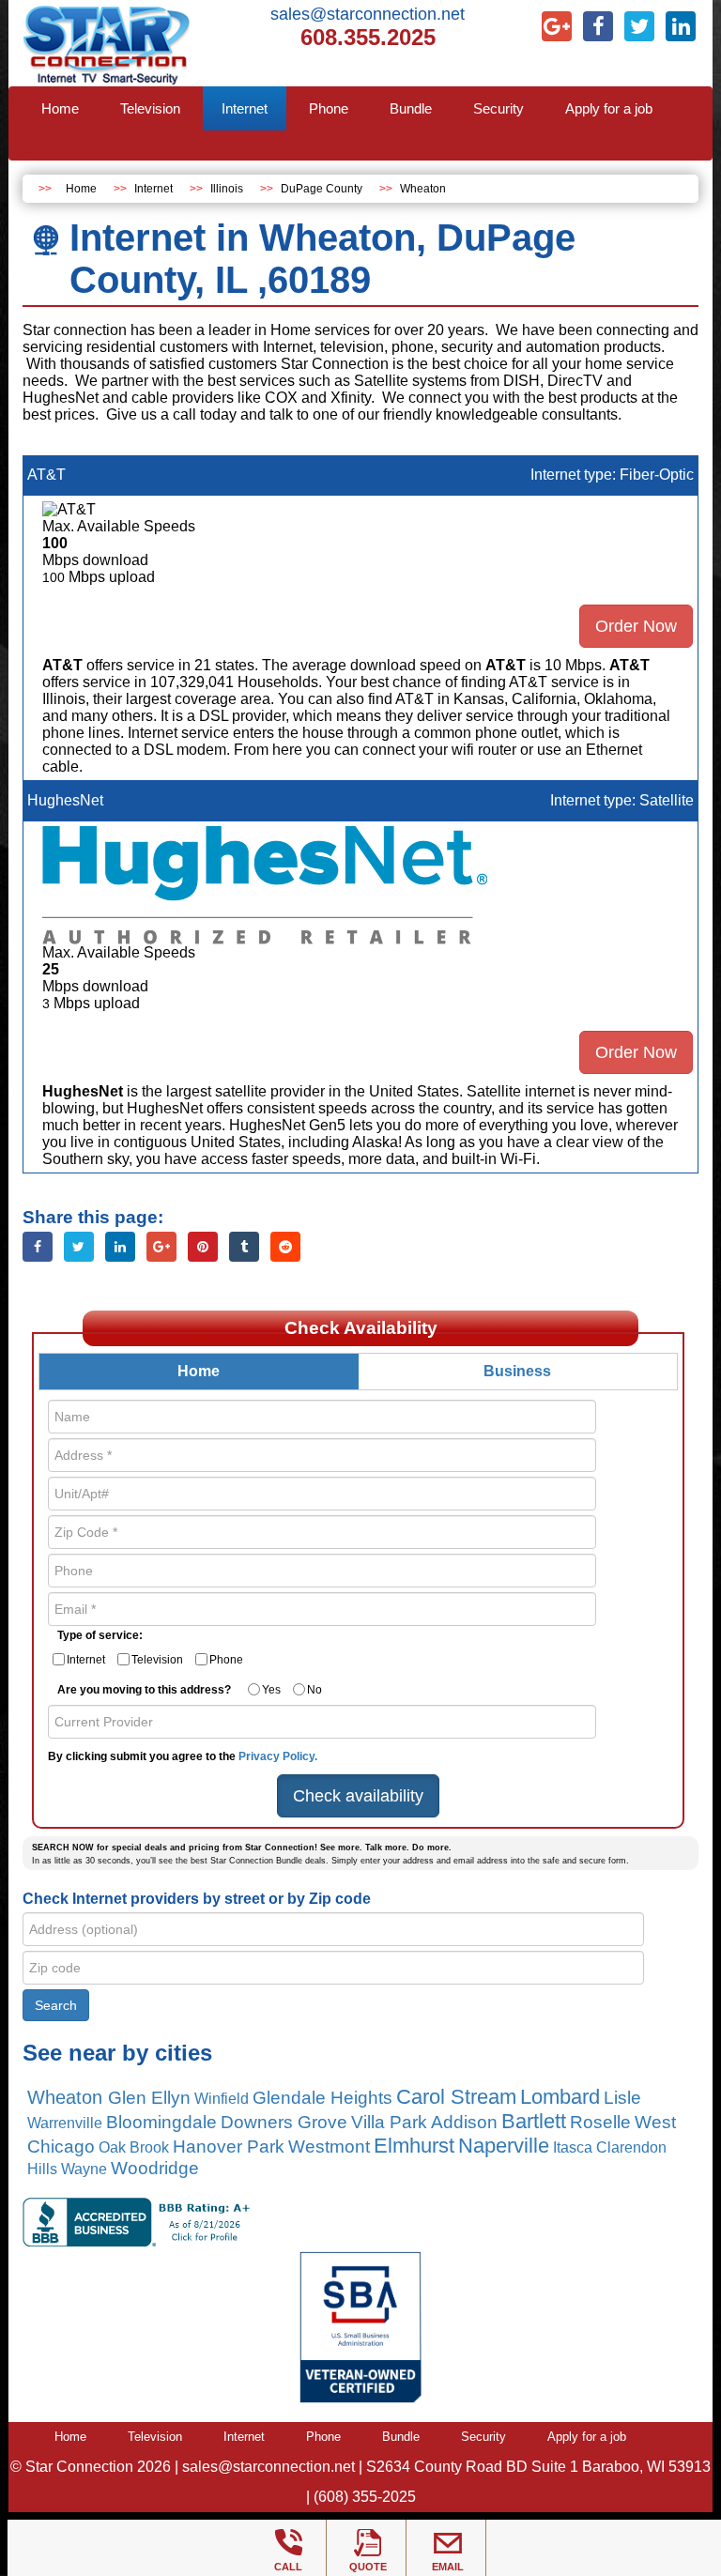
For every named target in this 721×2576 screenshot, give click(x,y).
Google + (161, 1247)
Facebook (38, 1247)
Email (448, 2567)
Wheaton (423, 189)
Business (517, 1371)
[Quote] (368, 2543)
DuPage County (322, 189)
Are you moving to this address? (144, 1690)
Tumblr (244, 1247)
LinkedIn (120, 1247)
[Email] (448, 2543)
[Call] (288, 2543)
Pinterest (203, 1247)
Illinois (227, 189)
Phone (226, 1660)
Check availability (358, 1796)
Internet (153, 189)
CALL (288, 2567)
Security (483, 2437)
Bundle (401, 2437)
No (314, 1690)
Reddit (285, 1247)
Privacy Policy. (278, 1756)
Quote (368, 2567)
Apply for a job (587, 2437)
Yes (271, 1690)
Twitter (79, 1247)
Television (157, 1660)
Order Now (636, 626)
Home (81, 189)
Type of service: (100, 1635)
